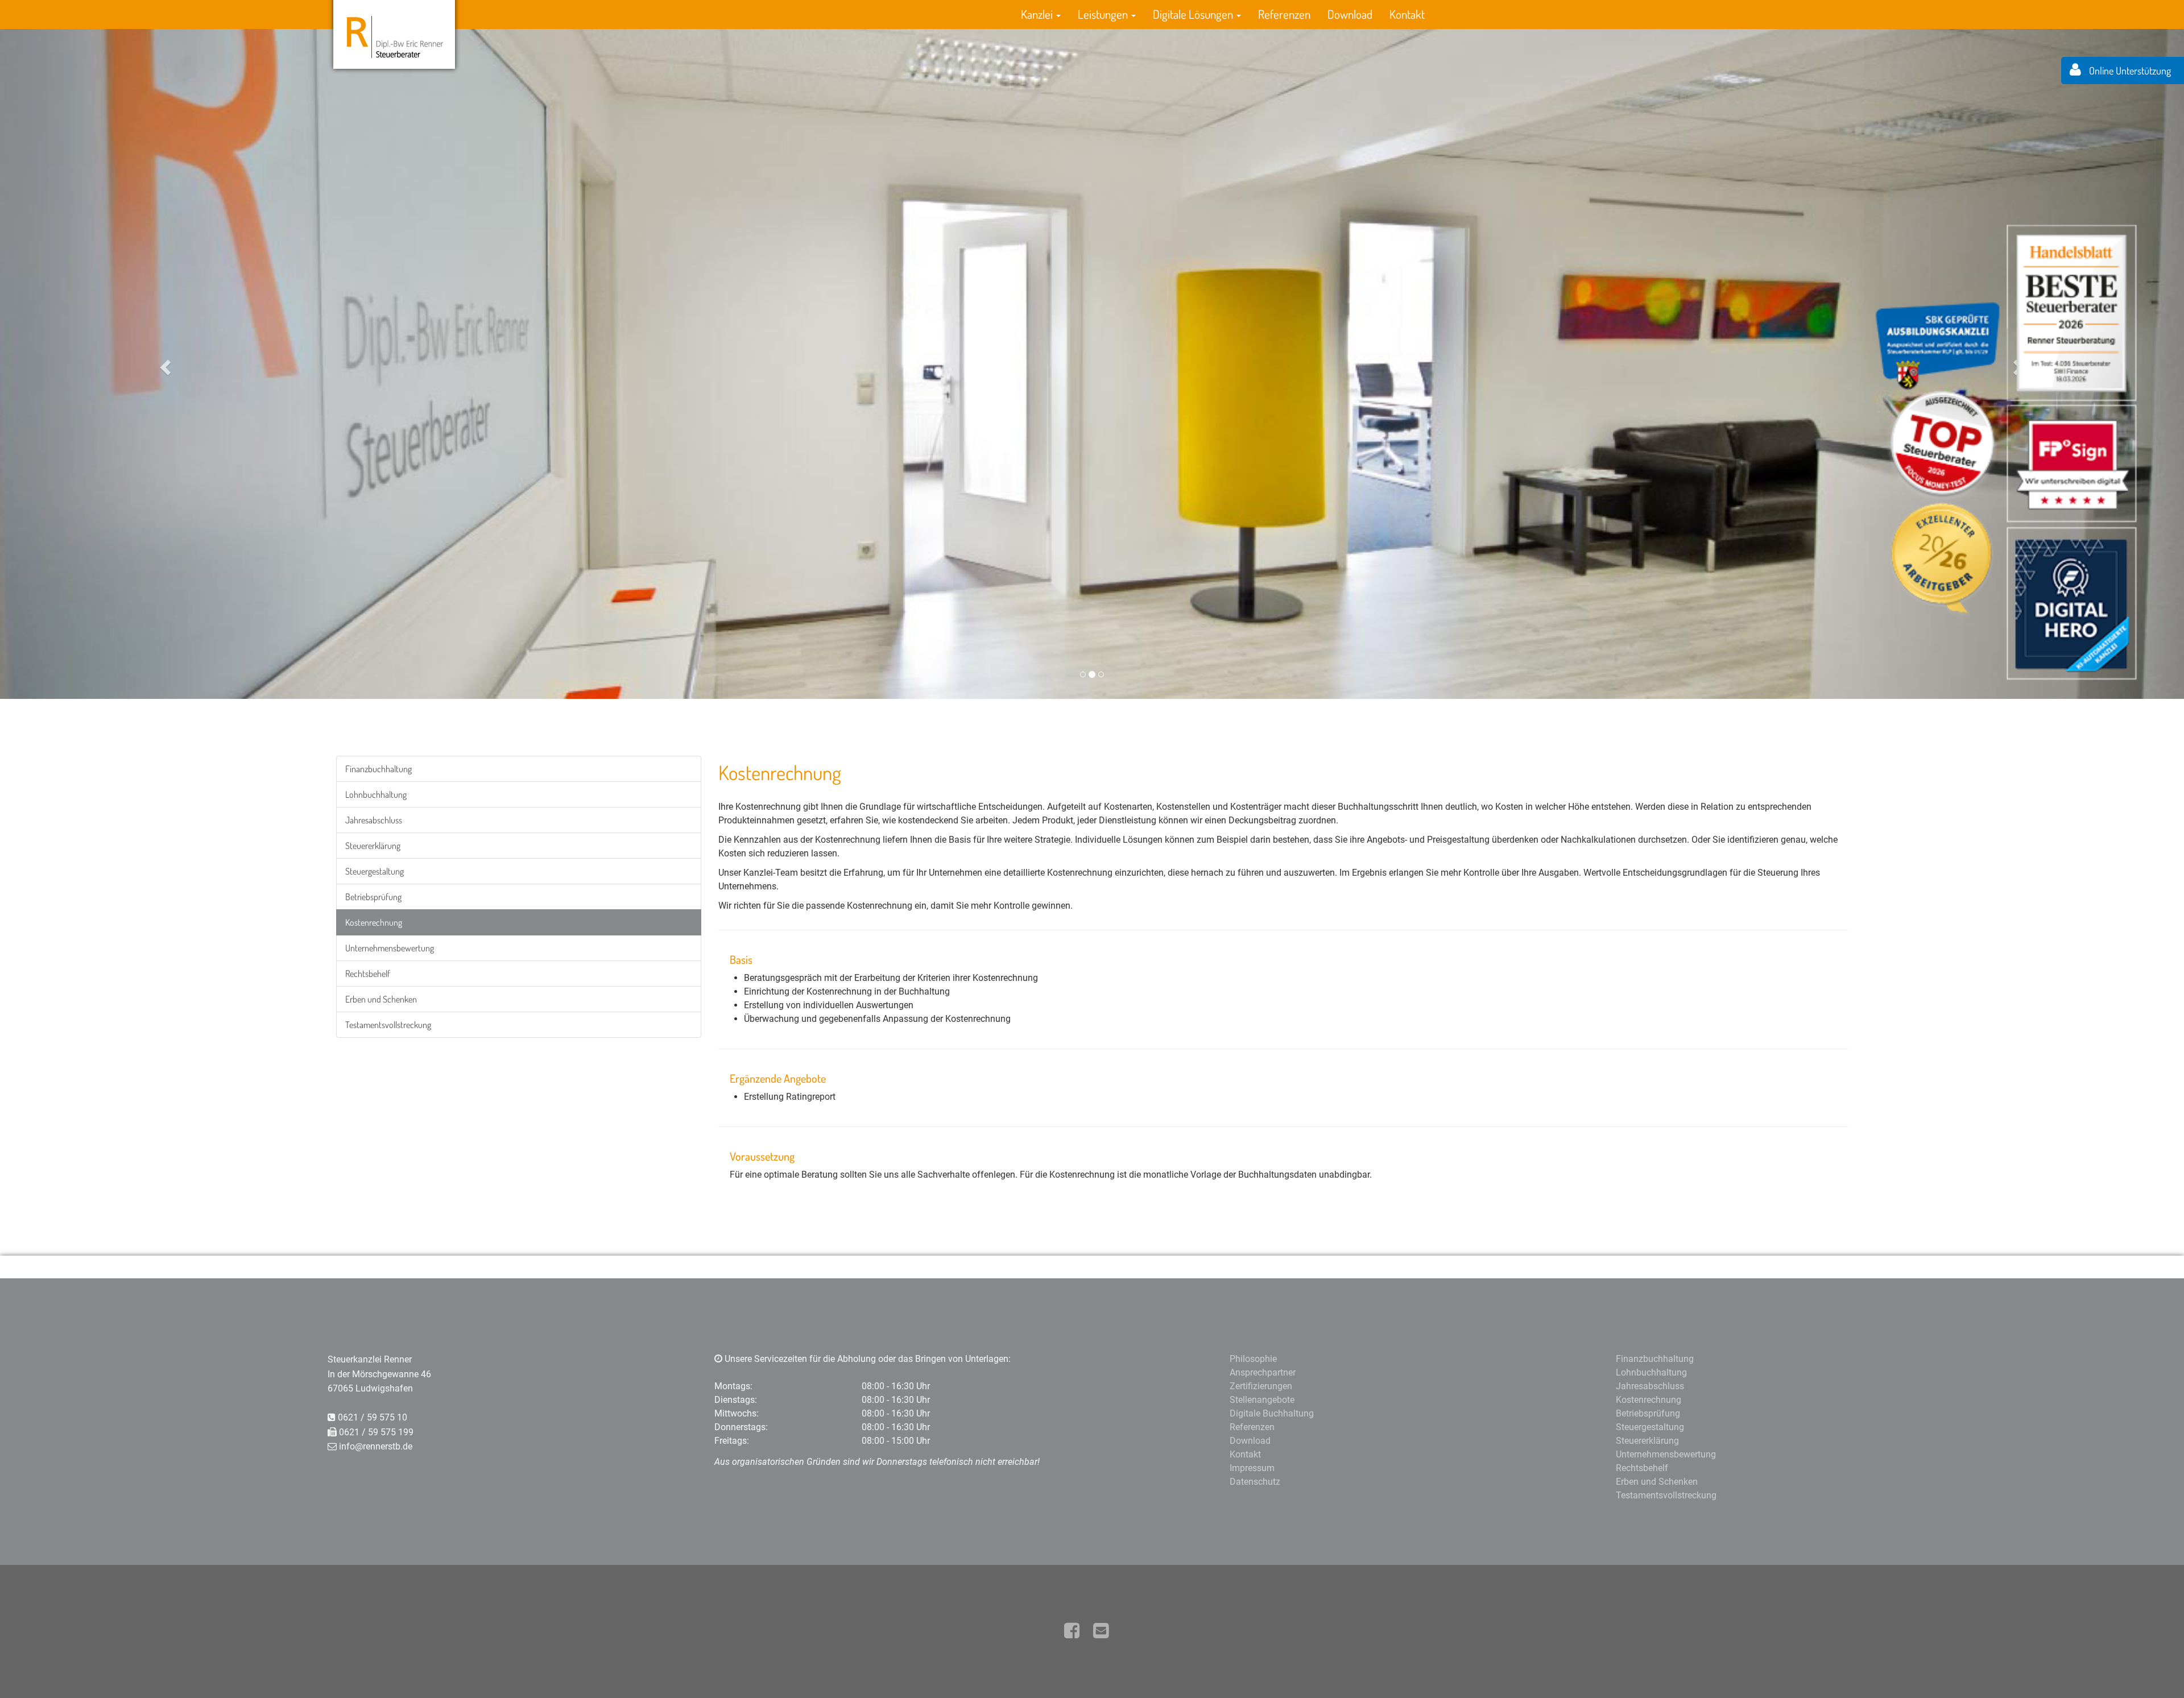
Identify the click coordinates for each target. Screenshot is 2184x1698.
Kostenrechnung (374, 922)
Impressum (1252, 1468)
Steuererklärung (373, 846)
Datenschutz (1255, 1482)
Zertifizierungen (1261, 1386)
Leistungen (1104, 14)
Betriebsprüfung (373, 897)
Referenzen (1284, 14)
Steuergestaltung (375, 871)
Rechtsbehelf (368, 974)
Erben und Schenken (381, 999)
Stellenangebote (1262, 1400)
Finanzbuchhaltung (379, 769)
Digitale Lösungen (1194, 14)
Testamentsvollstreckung (388, 1025)
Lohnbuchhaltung (376, 794)
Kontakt (1407, 14)
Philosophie (1253, 1359)
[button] (164, 364)
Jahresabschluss (374, 820)
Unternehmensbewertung (390, 948)
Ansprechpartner (1263, 1372)
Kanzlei (1038, 14)
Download (1350, 14)
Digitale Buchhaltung (1272, 1413)
